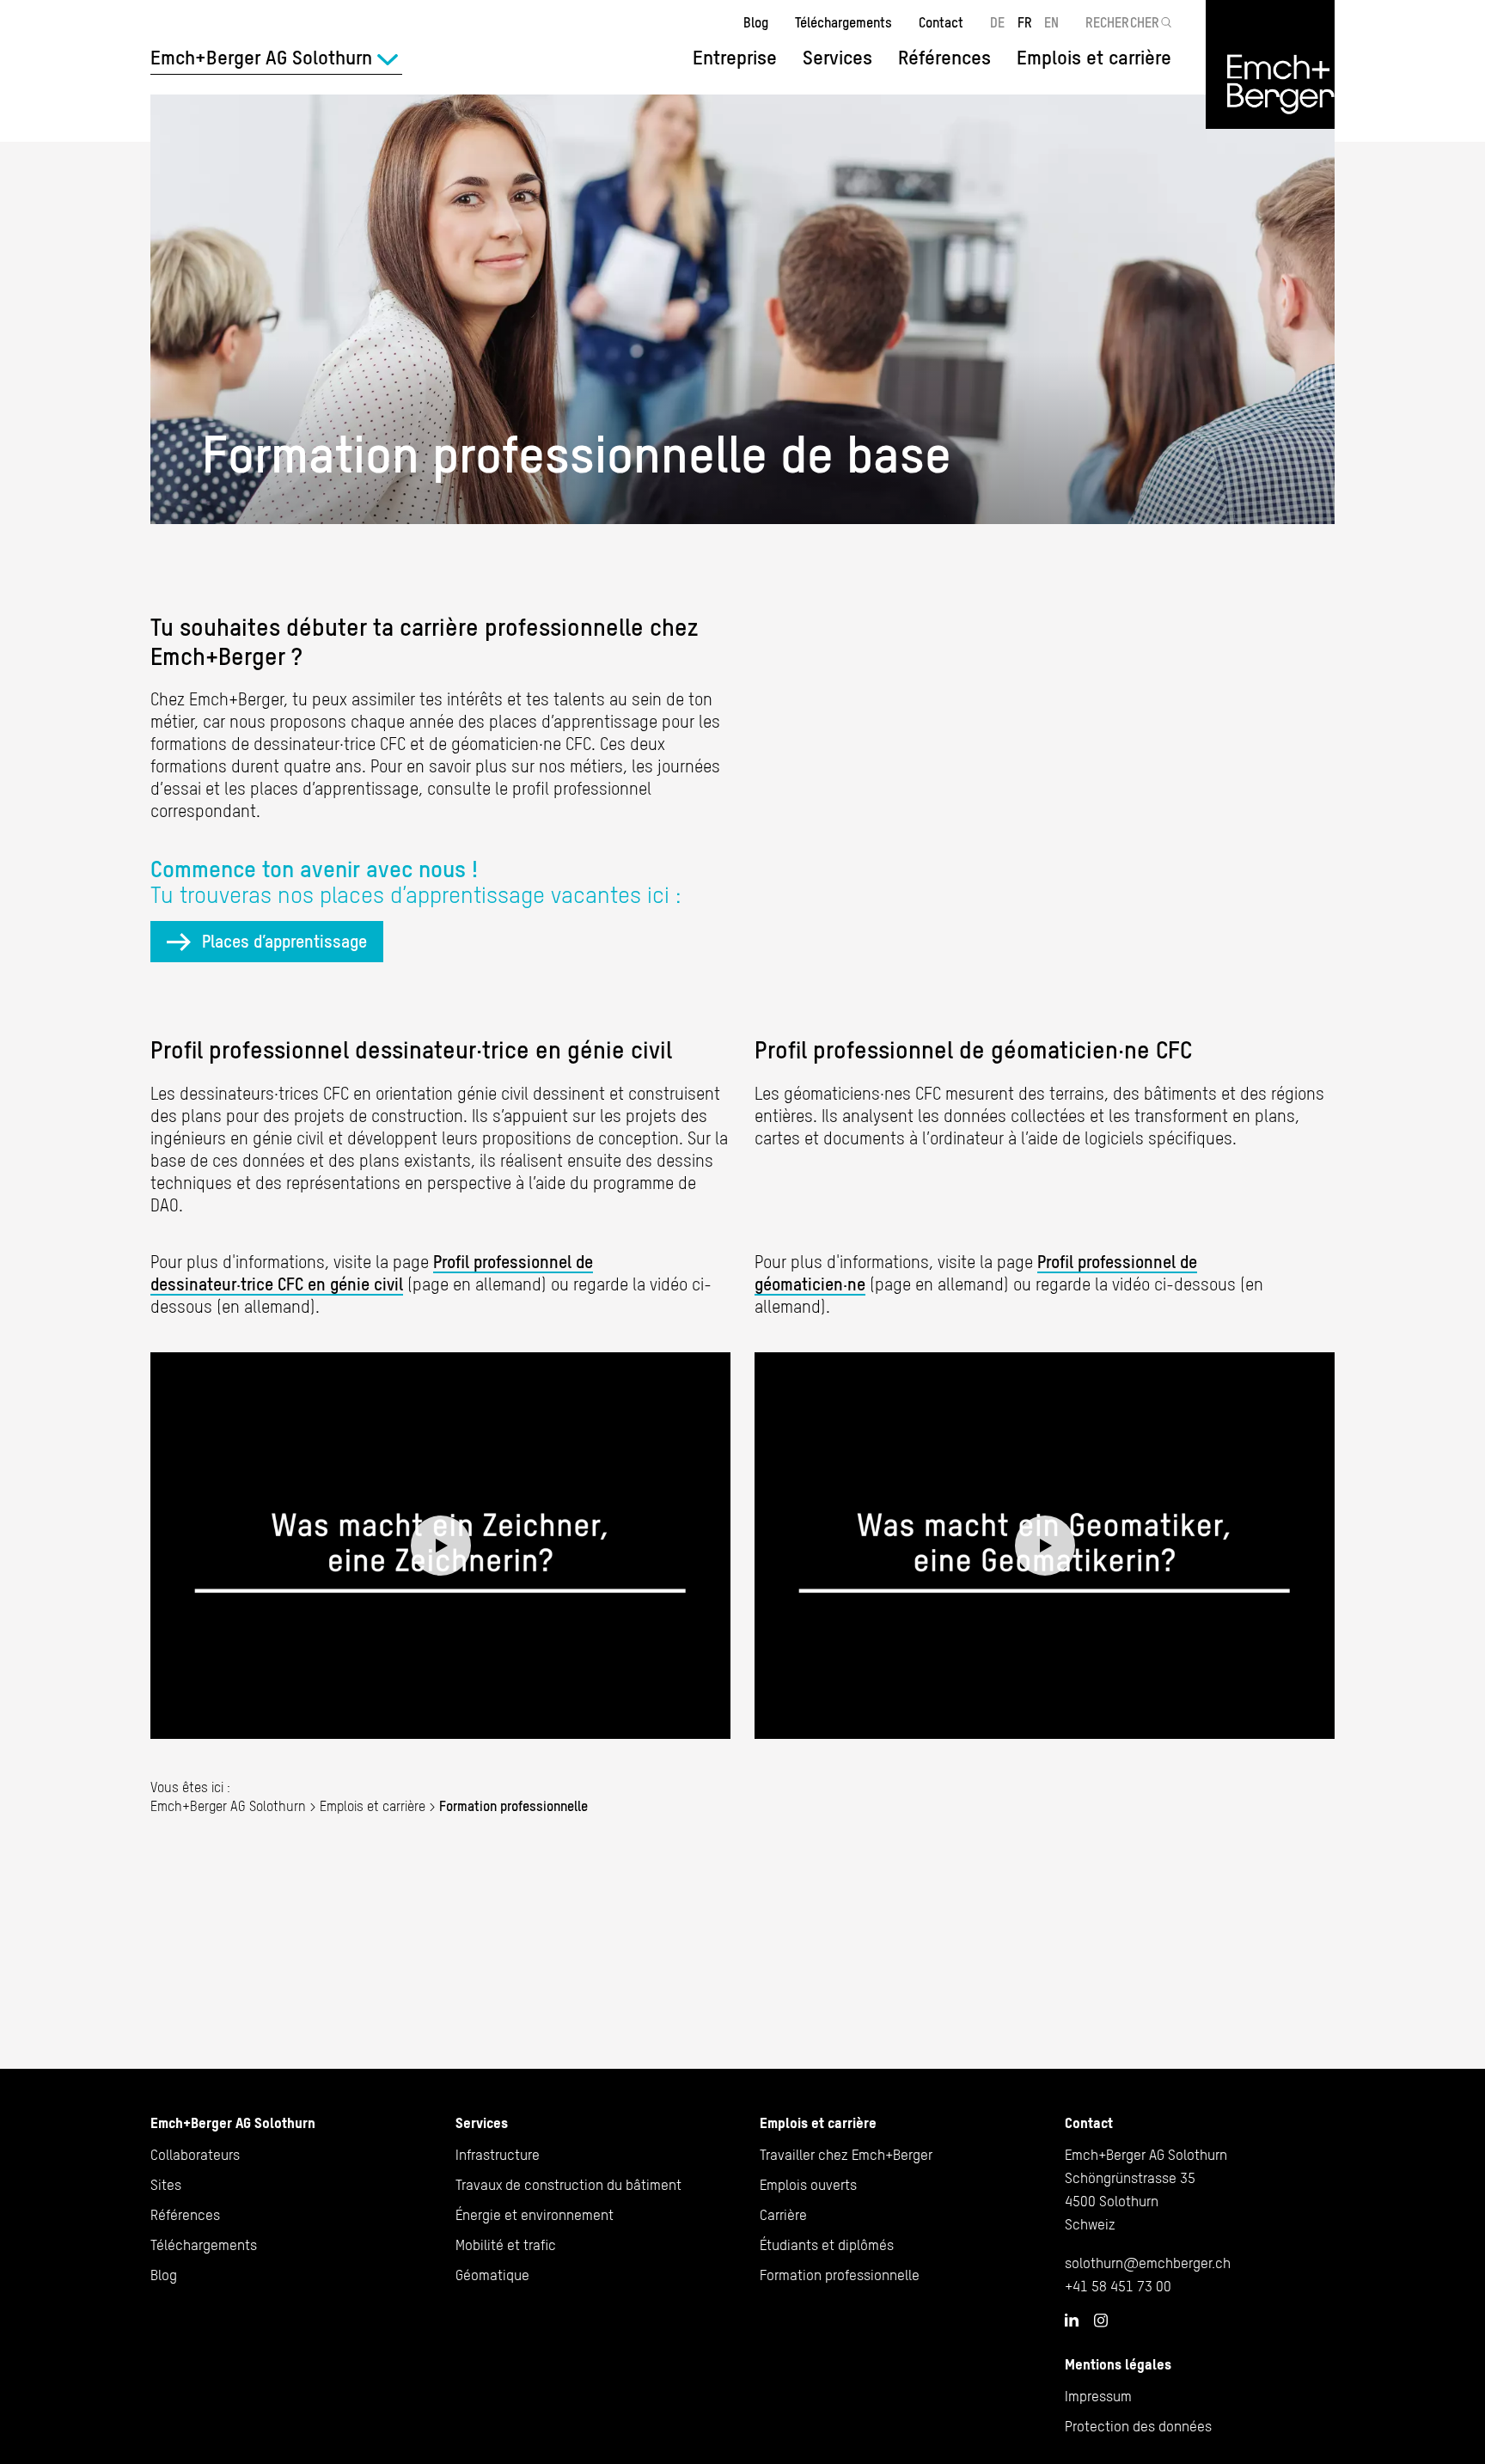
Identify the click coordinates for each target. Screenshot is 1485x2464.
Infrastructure (498, 2155)
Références (944, 58)
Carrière (783, 2215)
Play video (440, 1546)
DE (997, 22)
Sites (166, 2185)
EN (1051, 22)
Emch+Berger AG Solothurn (228, 1806)
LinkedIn (1072, 2320)
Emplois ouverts (808, 2185)
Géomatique (492, 2275)
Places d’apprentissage (284, 941)
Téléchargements (843, 22)
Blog (756, 22)
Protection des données (1138, 2426)
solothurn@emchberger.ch (1148, 2263)
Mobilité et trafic (506, 2245)
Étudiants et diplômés (827, 2245)
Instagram (1101, 2321)
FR (1025, 22)
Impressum (1098, 2396)
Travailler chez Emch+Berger (846, 2155)
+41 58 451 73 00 (1118, 2286)
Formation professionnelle (840, 2275)
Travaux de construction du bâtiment (568, 2185)
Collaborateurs (195, 2155)
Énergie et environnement (535, 2215)
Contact (941, 22)
